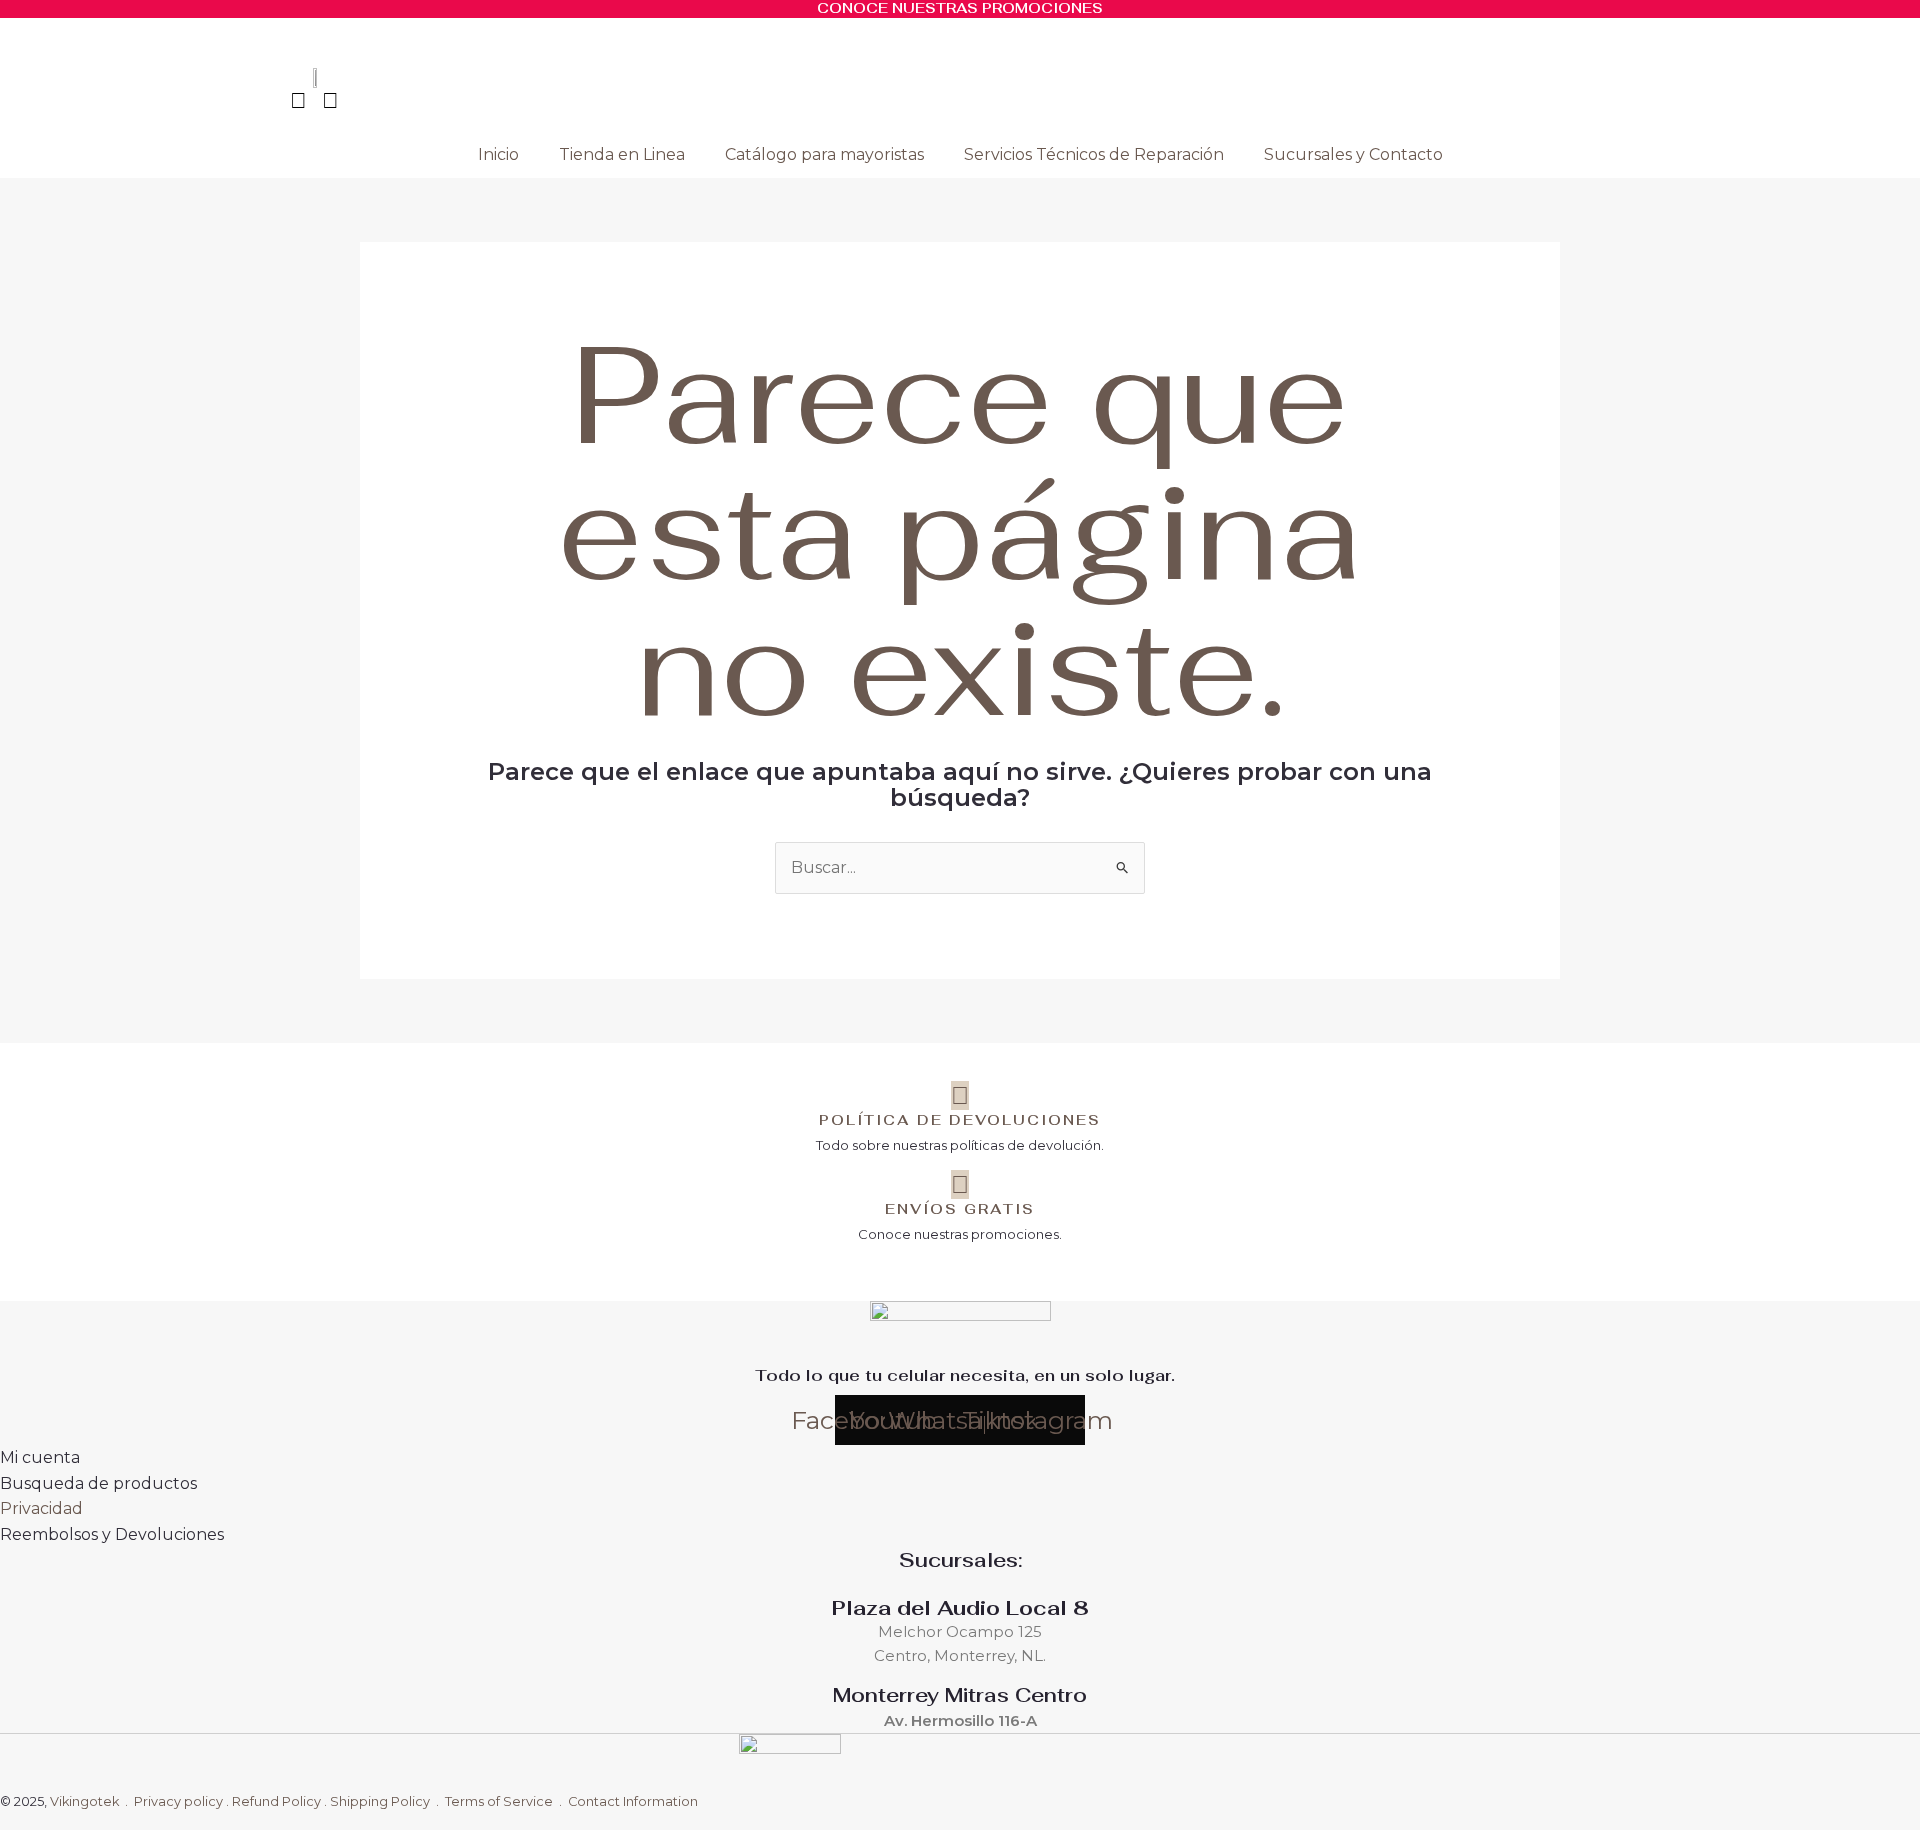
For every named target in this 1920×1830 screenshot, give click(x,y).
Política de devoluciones (960, 1120)
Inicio (498, 154)
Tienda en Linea (622, 154)
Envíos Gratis (960, 1209)
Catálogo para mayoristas (824, 154)
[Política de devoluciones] (960, 1095)
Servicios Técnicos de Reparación (1094, 154)
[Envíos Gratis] (960, 1184)
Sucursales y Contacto (1353, 154)
